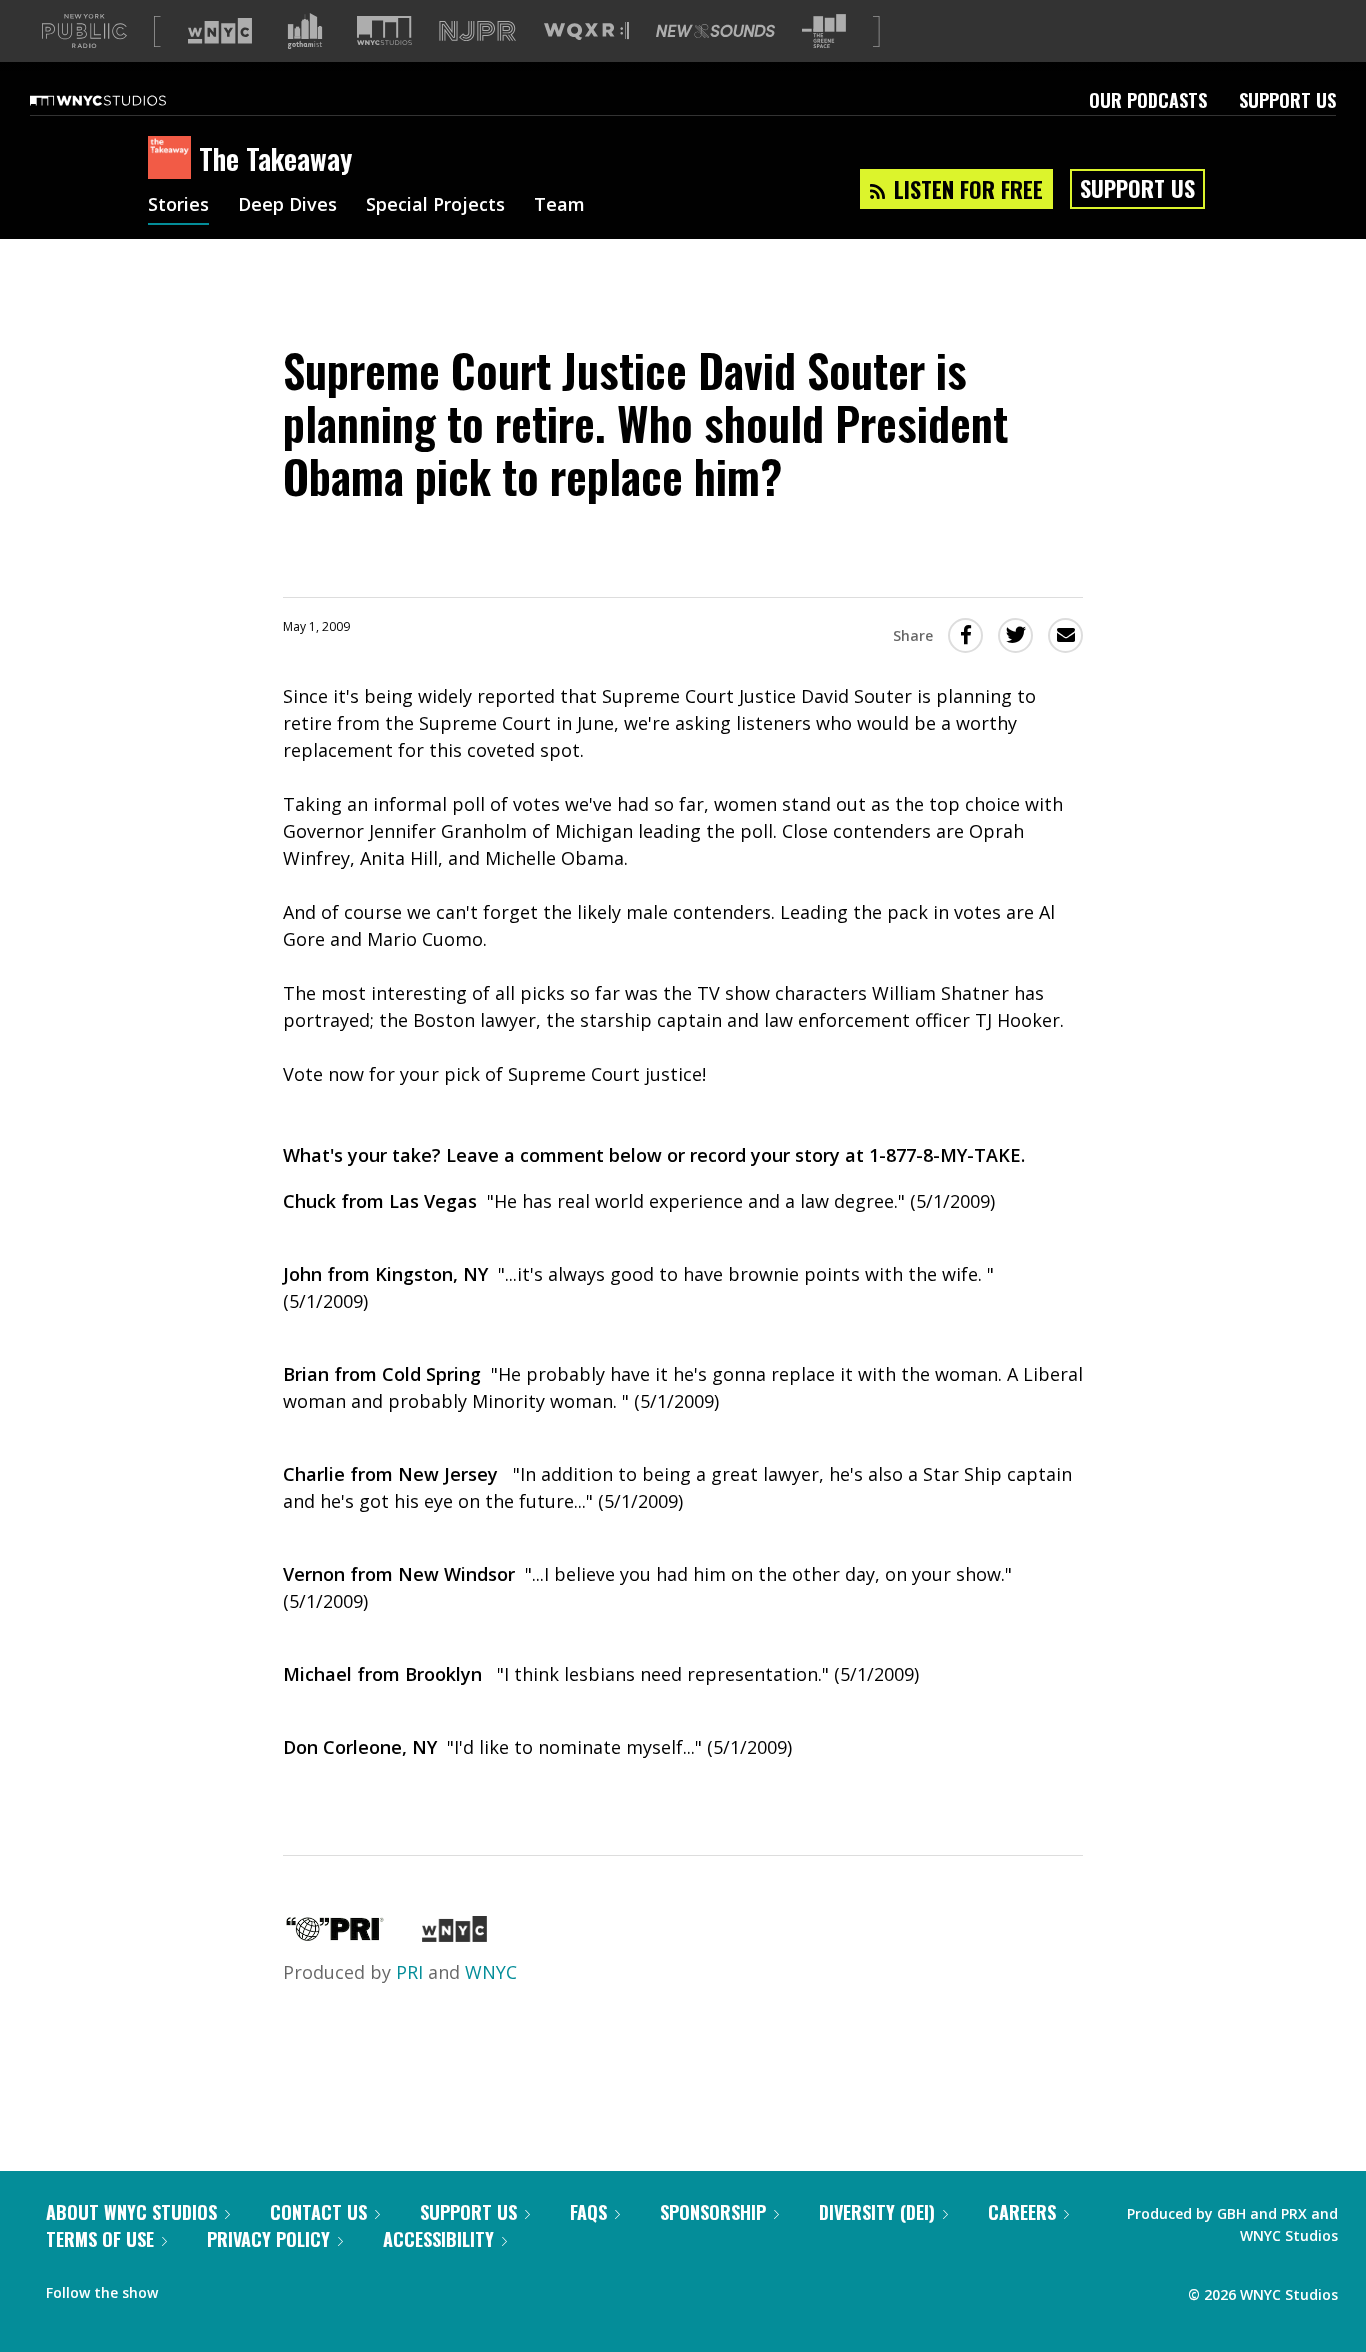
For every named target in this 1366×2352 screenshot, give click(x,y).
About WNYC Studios (131, 2212)
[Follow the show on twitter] (226, 2288)
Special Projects (435, 206)
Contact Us (318, 2212)
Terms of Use (100, 2239)
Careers (1022, 2212)
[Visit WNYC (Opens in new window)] (220, 31)
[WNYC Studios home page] (123, 100)
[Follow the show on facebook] (187, 2288)
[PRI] (335, 1935)
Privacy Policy (268, 2239)
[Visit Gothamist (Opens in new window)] (305, 31)
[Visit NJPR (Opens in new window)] (477, 31)
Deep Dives (287, 206)
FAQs (588, 2212)
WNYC (491, 1972)
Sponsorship (713, 2212)
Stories (178, 206)
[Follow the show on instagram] (264, 2288)
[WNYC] (454, 1935)
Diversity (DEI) (877, 2212)
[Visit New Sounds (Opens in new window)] (715, 31)
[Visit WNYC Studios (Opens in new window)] (384, 30)
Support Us (1287, 100)
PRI (409, 1972)
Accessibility (438, 2239)
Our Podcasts (1148, 100)
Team (559, 206)
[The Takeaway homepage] (173, 159)
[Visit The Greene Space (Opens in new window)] (824, 31)
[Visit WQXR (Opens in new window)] (586, 31)
